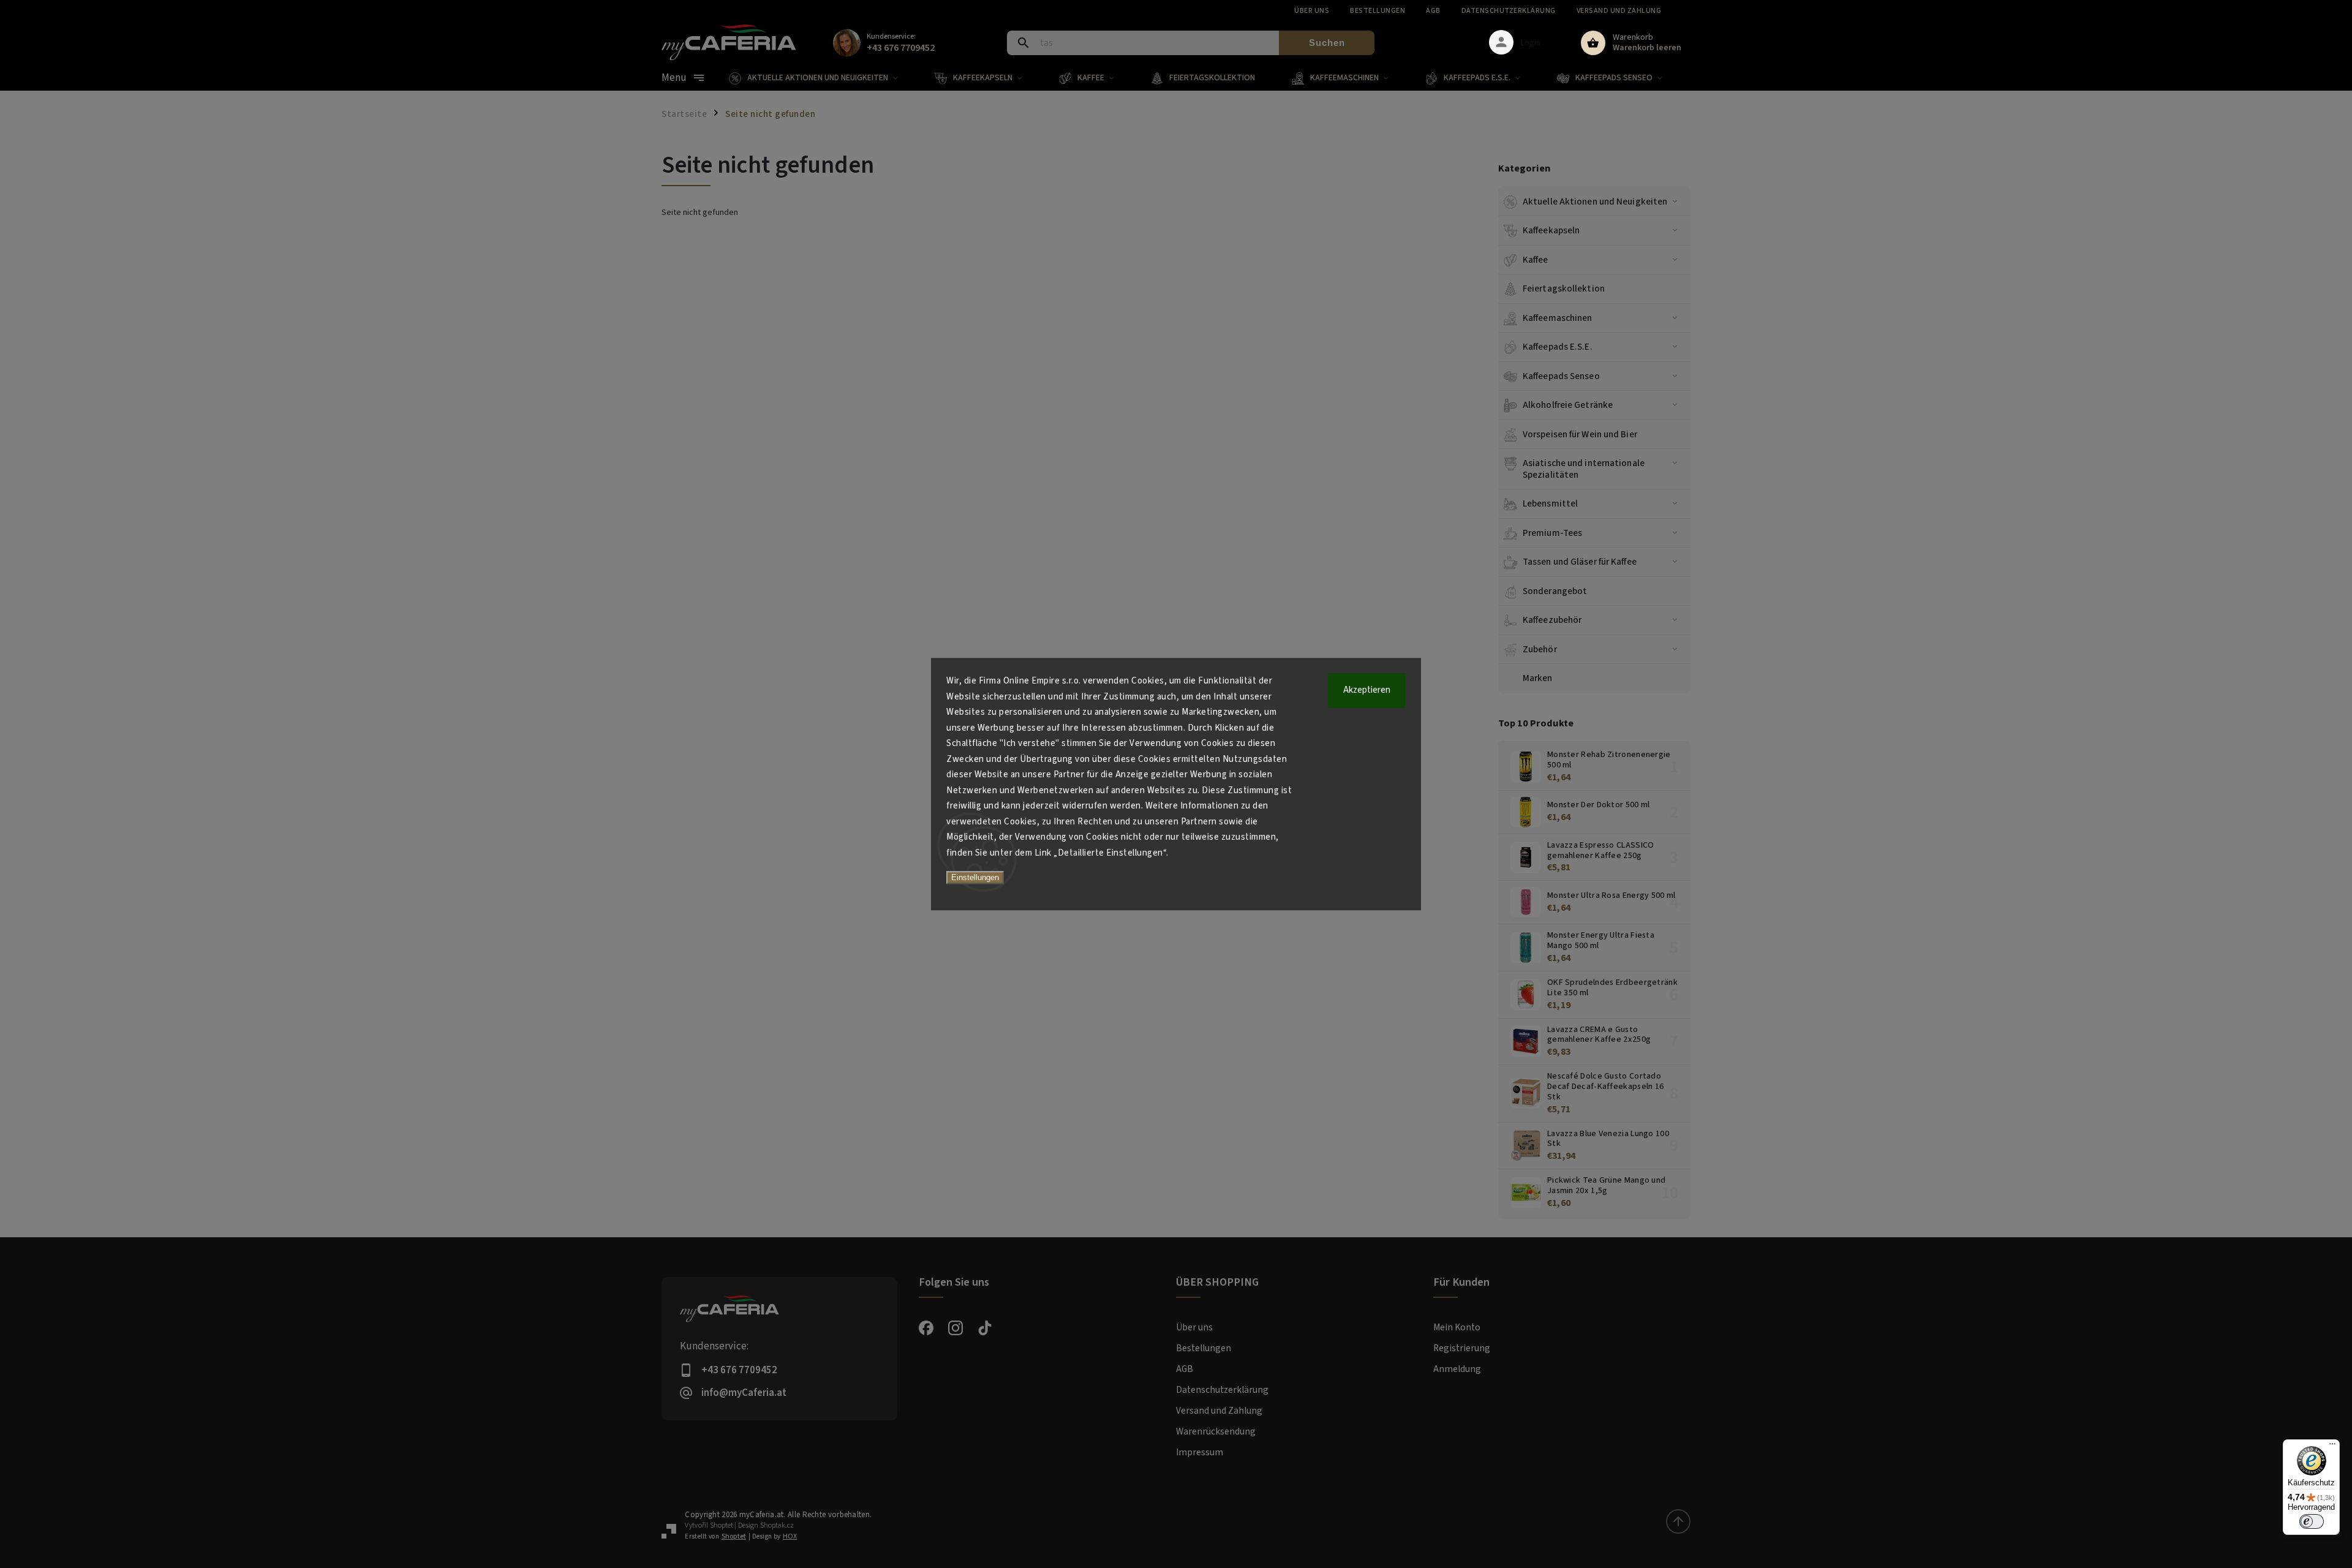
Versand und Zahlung (1619, 11)
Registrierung (1462, 1348)
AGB (1433, 11)
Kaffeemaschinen (1558, 318)
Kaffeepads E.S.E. (1558, 347)
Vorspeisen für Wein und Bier (1580, 434)
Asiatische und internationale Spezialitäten (1584, 469)
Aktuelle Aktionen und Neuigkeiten (1595, 202)
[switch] (2312, 1521)
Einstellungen (975, 877)
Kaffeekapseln (1551, 230)
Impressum (1200, 1452)
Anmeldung (1457, 1369)
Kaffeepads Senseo (1561, 376)
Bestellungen (1378, 11)
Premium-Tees (1552, 533)
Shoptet (722, 1525)
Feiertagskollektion (1564, 288)
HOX (790, 1536)
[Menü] (2332, 1447)
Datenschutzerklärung (1509, 11)
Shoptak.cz (777, 1525)
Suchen (1327, 43)
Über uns (1312, 11)
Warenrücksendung (1216, 1431)
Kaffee (1536, 260)
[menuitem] (823, 78)
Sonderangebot (1555, 591)
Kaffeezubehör (1552, 620)
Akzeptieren (1367, 690)
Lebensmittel (1550, 503)
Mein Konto (1457, 1327)
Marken (1538, 678)
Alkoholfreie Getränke (1568, 405)
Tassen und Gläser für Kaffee (1580, 562)
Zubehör (1540, 649)
